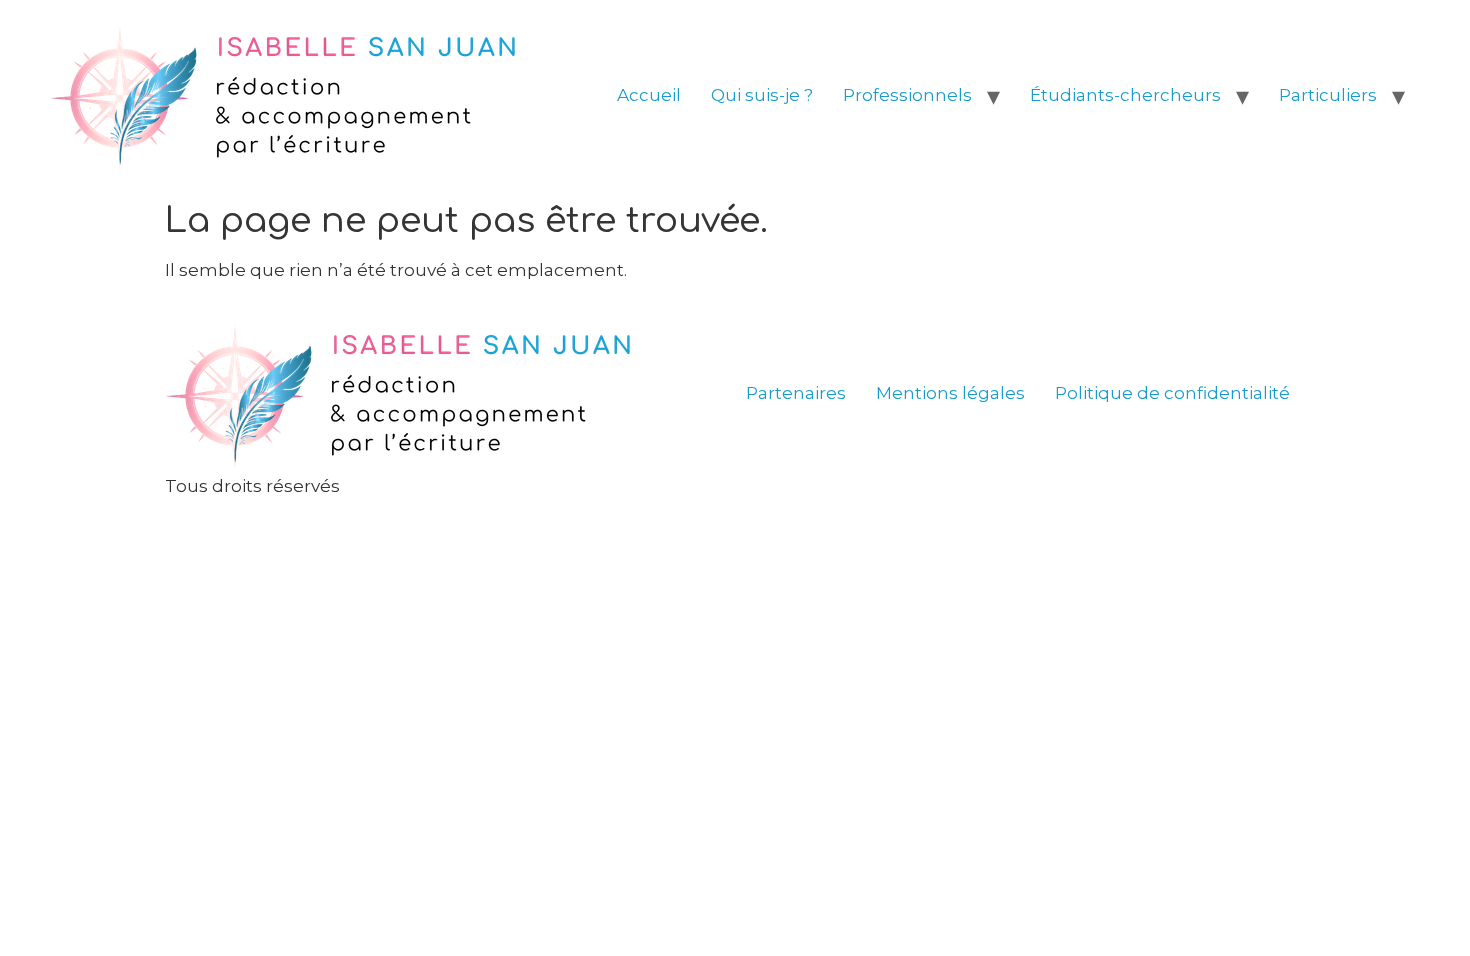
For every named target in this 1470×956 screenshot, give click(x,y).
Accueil (649, 95)
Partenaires (796, 393)
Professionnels (907, 95)
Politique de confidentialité (1172, 393)
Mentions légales (950, 393)
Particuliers (1328, 95)
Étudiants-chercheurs (1125, 95)
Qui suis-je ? (762, 95)
